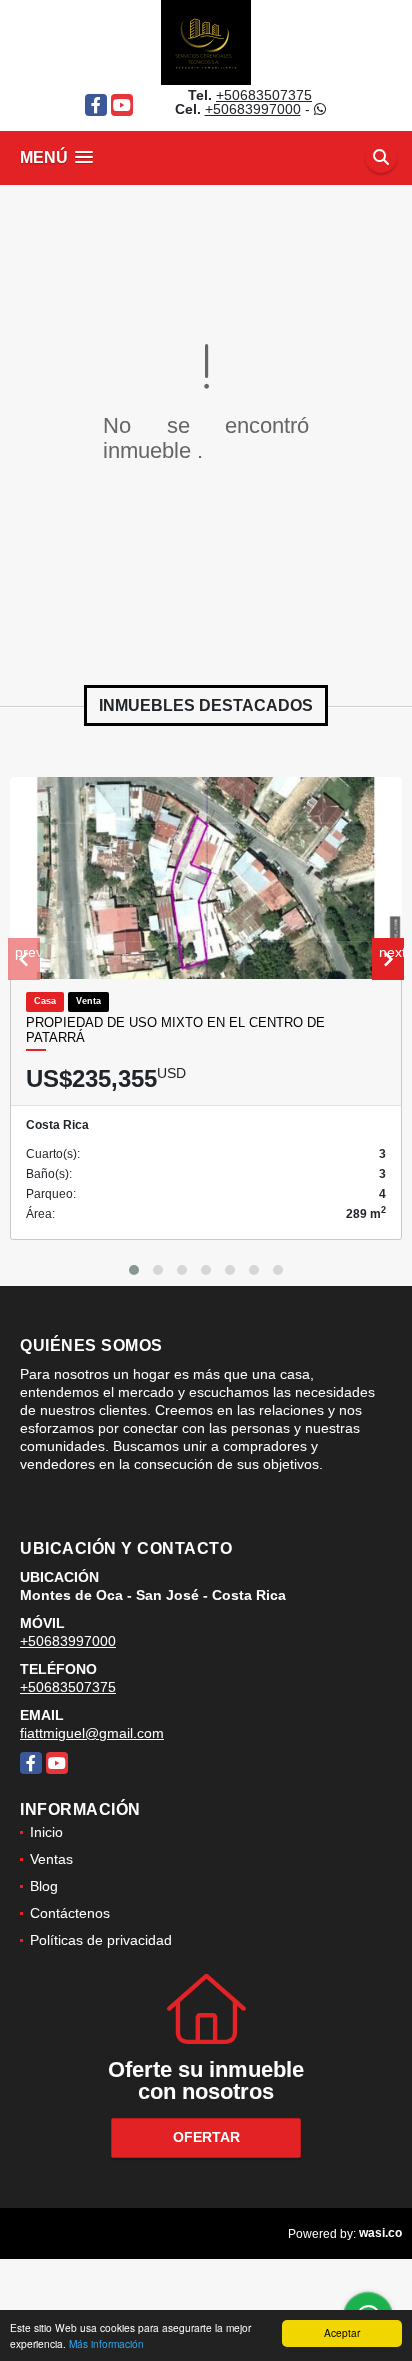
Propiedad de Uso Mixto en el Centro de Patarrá (175, 1030)
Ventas (51, 1859)
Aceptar (342, 2332)
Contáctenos (70, 1913)
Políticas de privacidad (101, 1940)
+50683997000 (253, 109)
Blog (44, 1886)
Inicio (46, 1832)
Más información (106, 2343)
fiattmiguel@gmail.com (92, 1733)
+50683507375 (264, 95)
